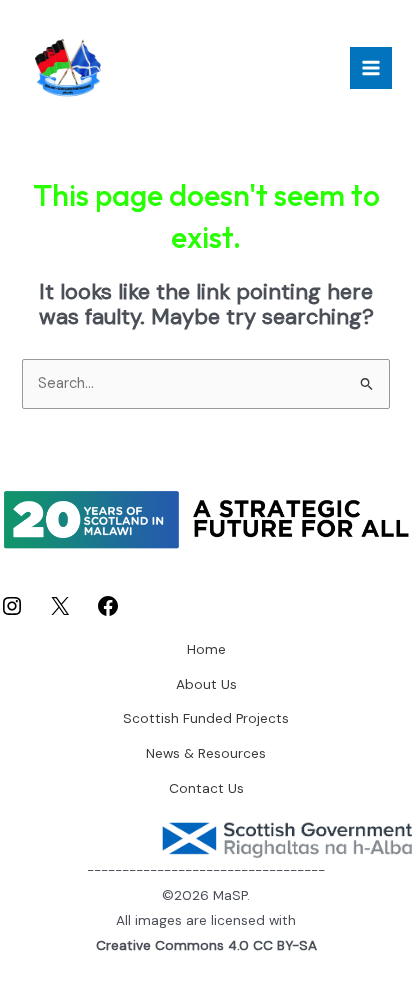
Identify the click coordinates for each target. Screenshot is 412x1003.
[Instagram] (12, 613)
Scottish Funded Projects (206, 718)
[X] (60, 613)
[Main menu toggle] (371, 68)
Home (206, 649)
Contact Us (206, 788)
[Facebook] (108, 613)
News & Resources (206, 753)
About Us (206, 684)
